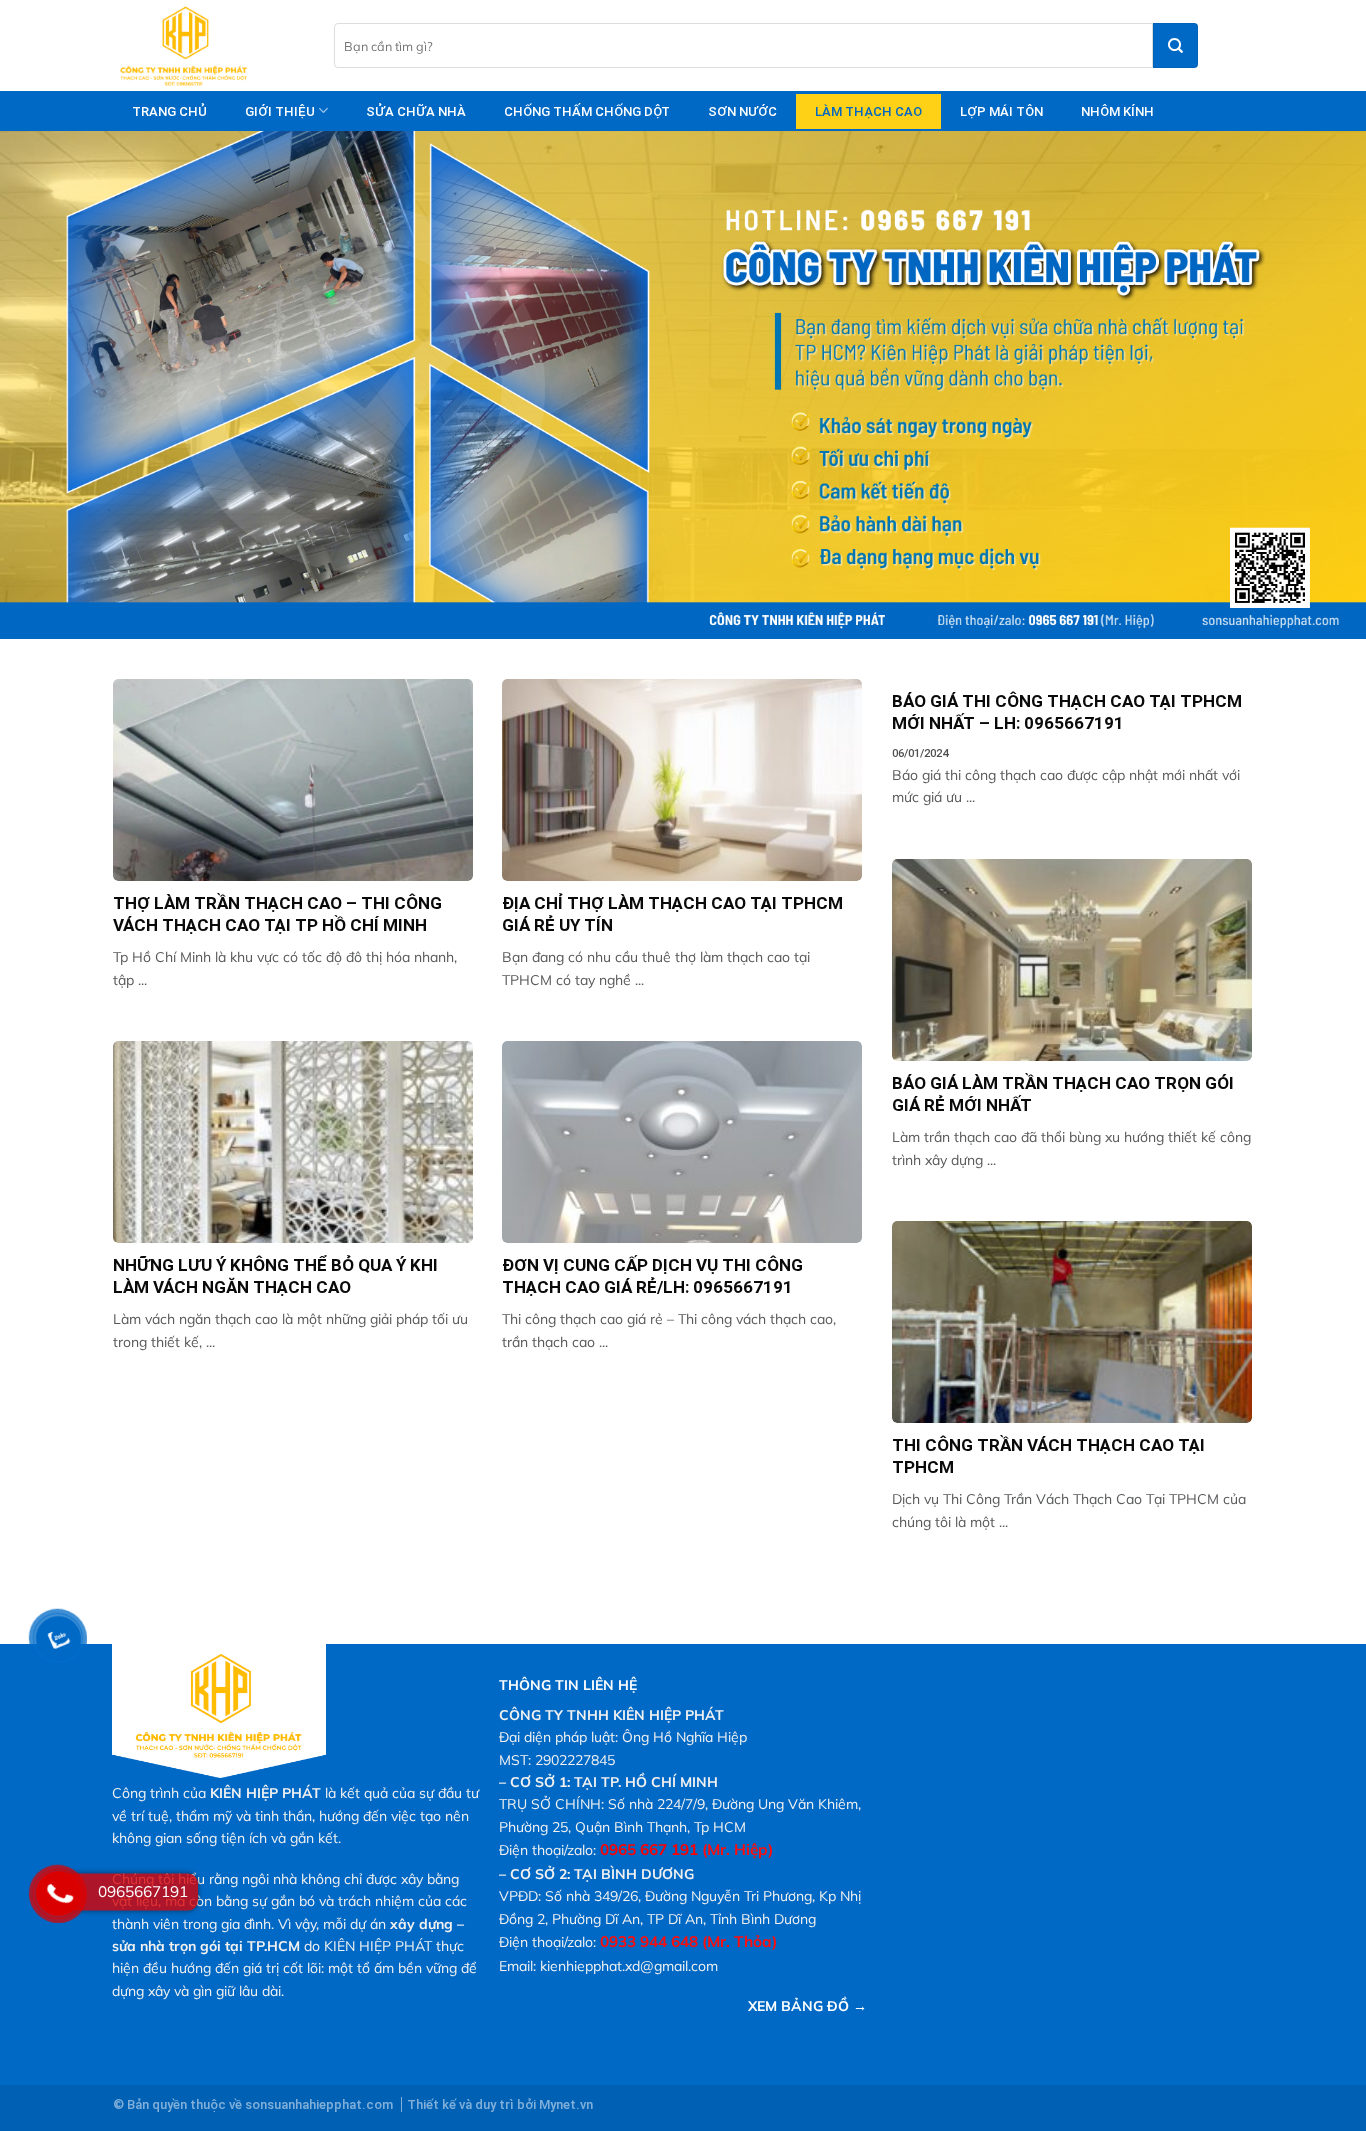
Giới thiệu (280, 111)
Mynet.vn (566, 2104)
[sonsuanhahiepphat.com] (208, 45)
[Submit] (1175, 45)
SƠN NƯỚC (742, 111)
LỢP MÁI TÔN (1001, 111)
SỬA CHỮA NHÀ (416, 111)
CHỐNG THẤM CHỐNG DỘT (587, 111)
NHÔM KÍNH (1117, 111)
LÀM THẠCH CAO (868, 111)
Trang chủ (169, 111)
